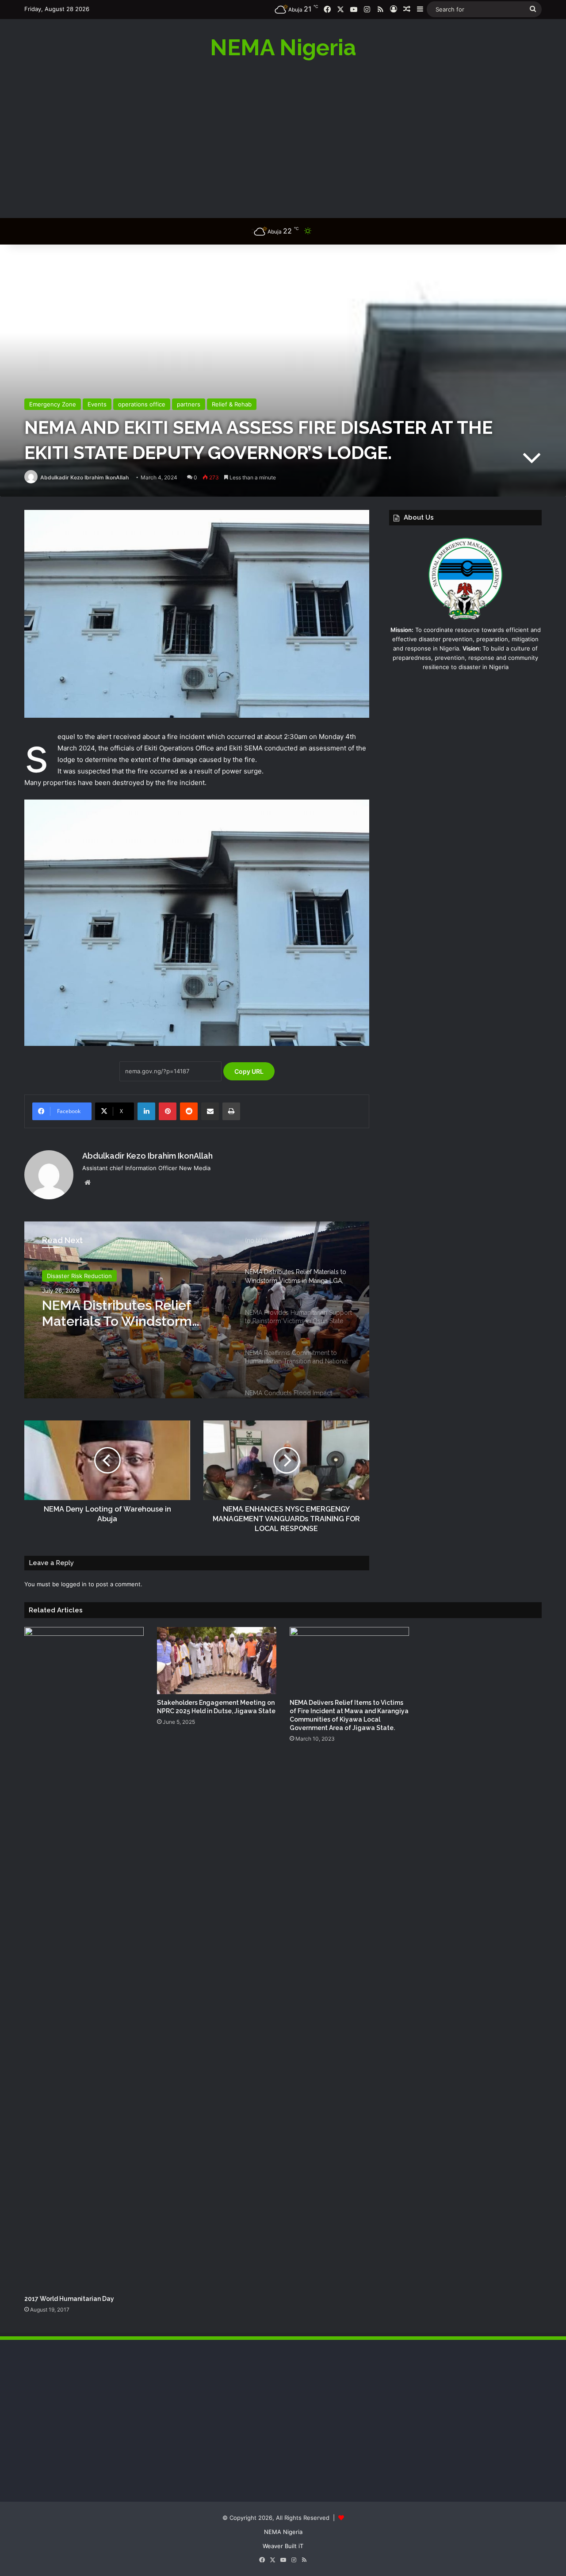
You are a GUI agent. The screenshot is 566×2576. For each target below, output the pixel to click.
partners (189, 404)
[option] (197, 1310)
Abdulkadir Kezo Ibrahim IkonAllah (84, 477)
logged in (74, 1584)
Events (97, 404)
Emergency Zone (53, 404)
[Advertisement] (283, 138)
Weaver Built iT (283, 2546)
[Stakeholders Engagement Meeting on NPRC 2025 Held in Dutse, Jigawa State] (217, 1661)
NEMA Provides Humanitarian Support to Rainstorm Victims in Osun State (133, 1316)
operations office (142, 404)
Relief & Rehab (232, 404)
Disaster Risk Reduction (79, 1276)
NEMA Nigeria (283, 2532)
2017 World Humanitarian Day (69, 2299)
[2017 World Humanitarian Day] (84, 1959)
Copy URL (249, 1071)
